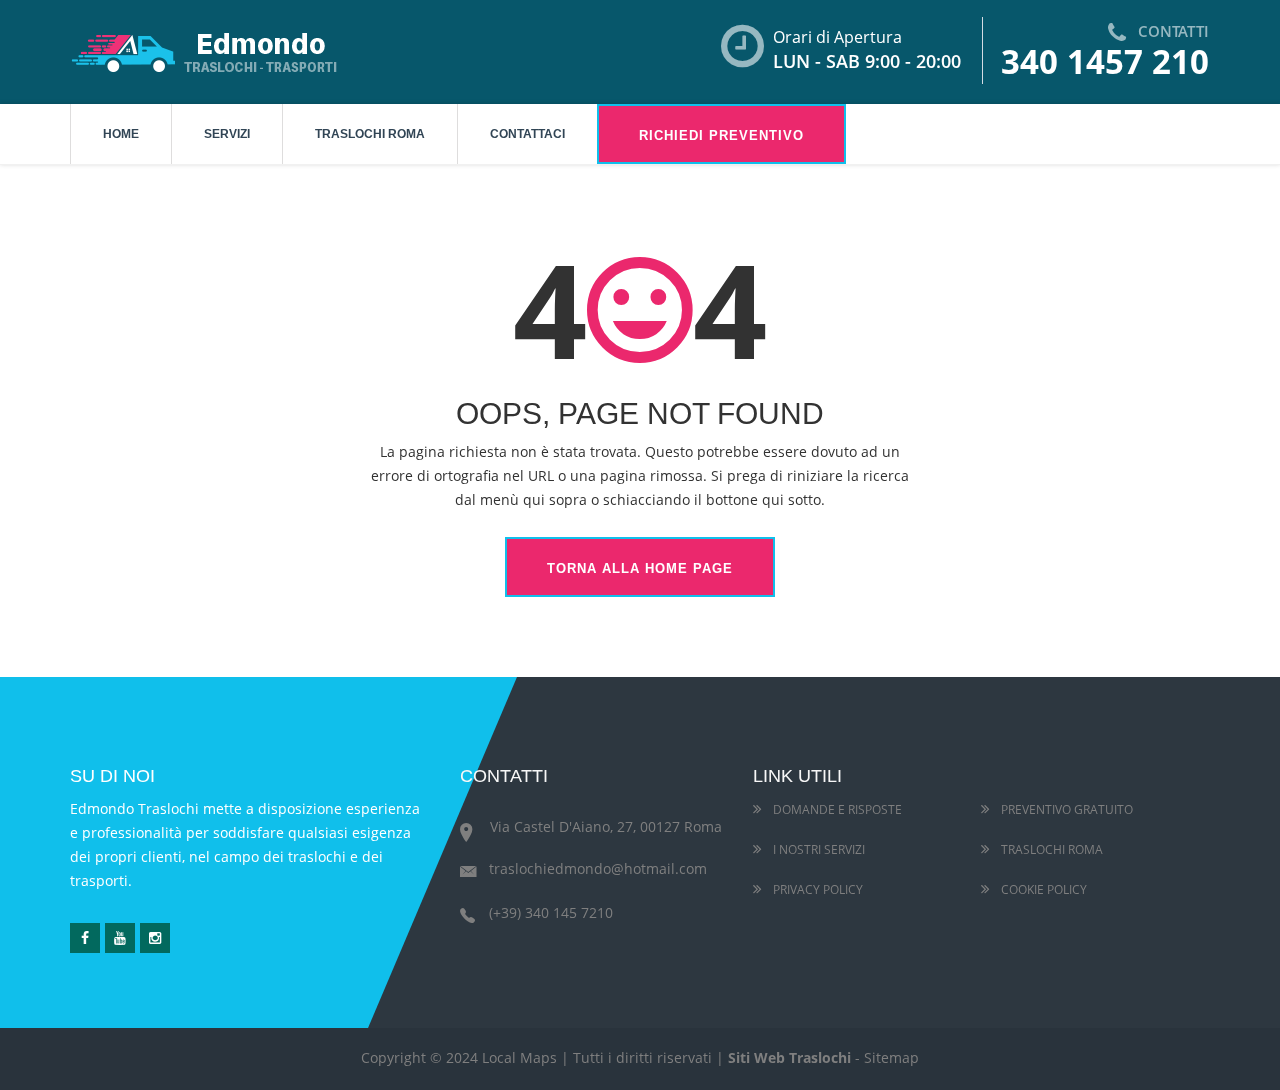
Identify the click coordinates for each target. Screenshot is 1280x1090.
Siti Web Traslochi (789, 1057)
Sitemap (891, 1057)
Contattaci (527, 134)
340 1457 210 (1105, 61)
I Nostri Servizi (817, 849)
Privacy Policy (816, 889)
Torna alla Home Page (640, 568)
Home (121, 134)
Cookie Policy (1042, 889)
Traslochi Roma (370, 134)
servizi (227, 134)
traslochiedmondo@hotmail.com (598, 868)
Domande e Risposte (836, 809)
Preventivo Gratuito (1065, 809)
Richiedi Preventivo (721, 135)
